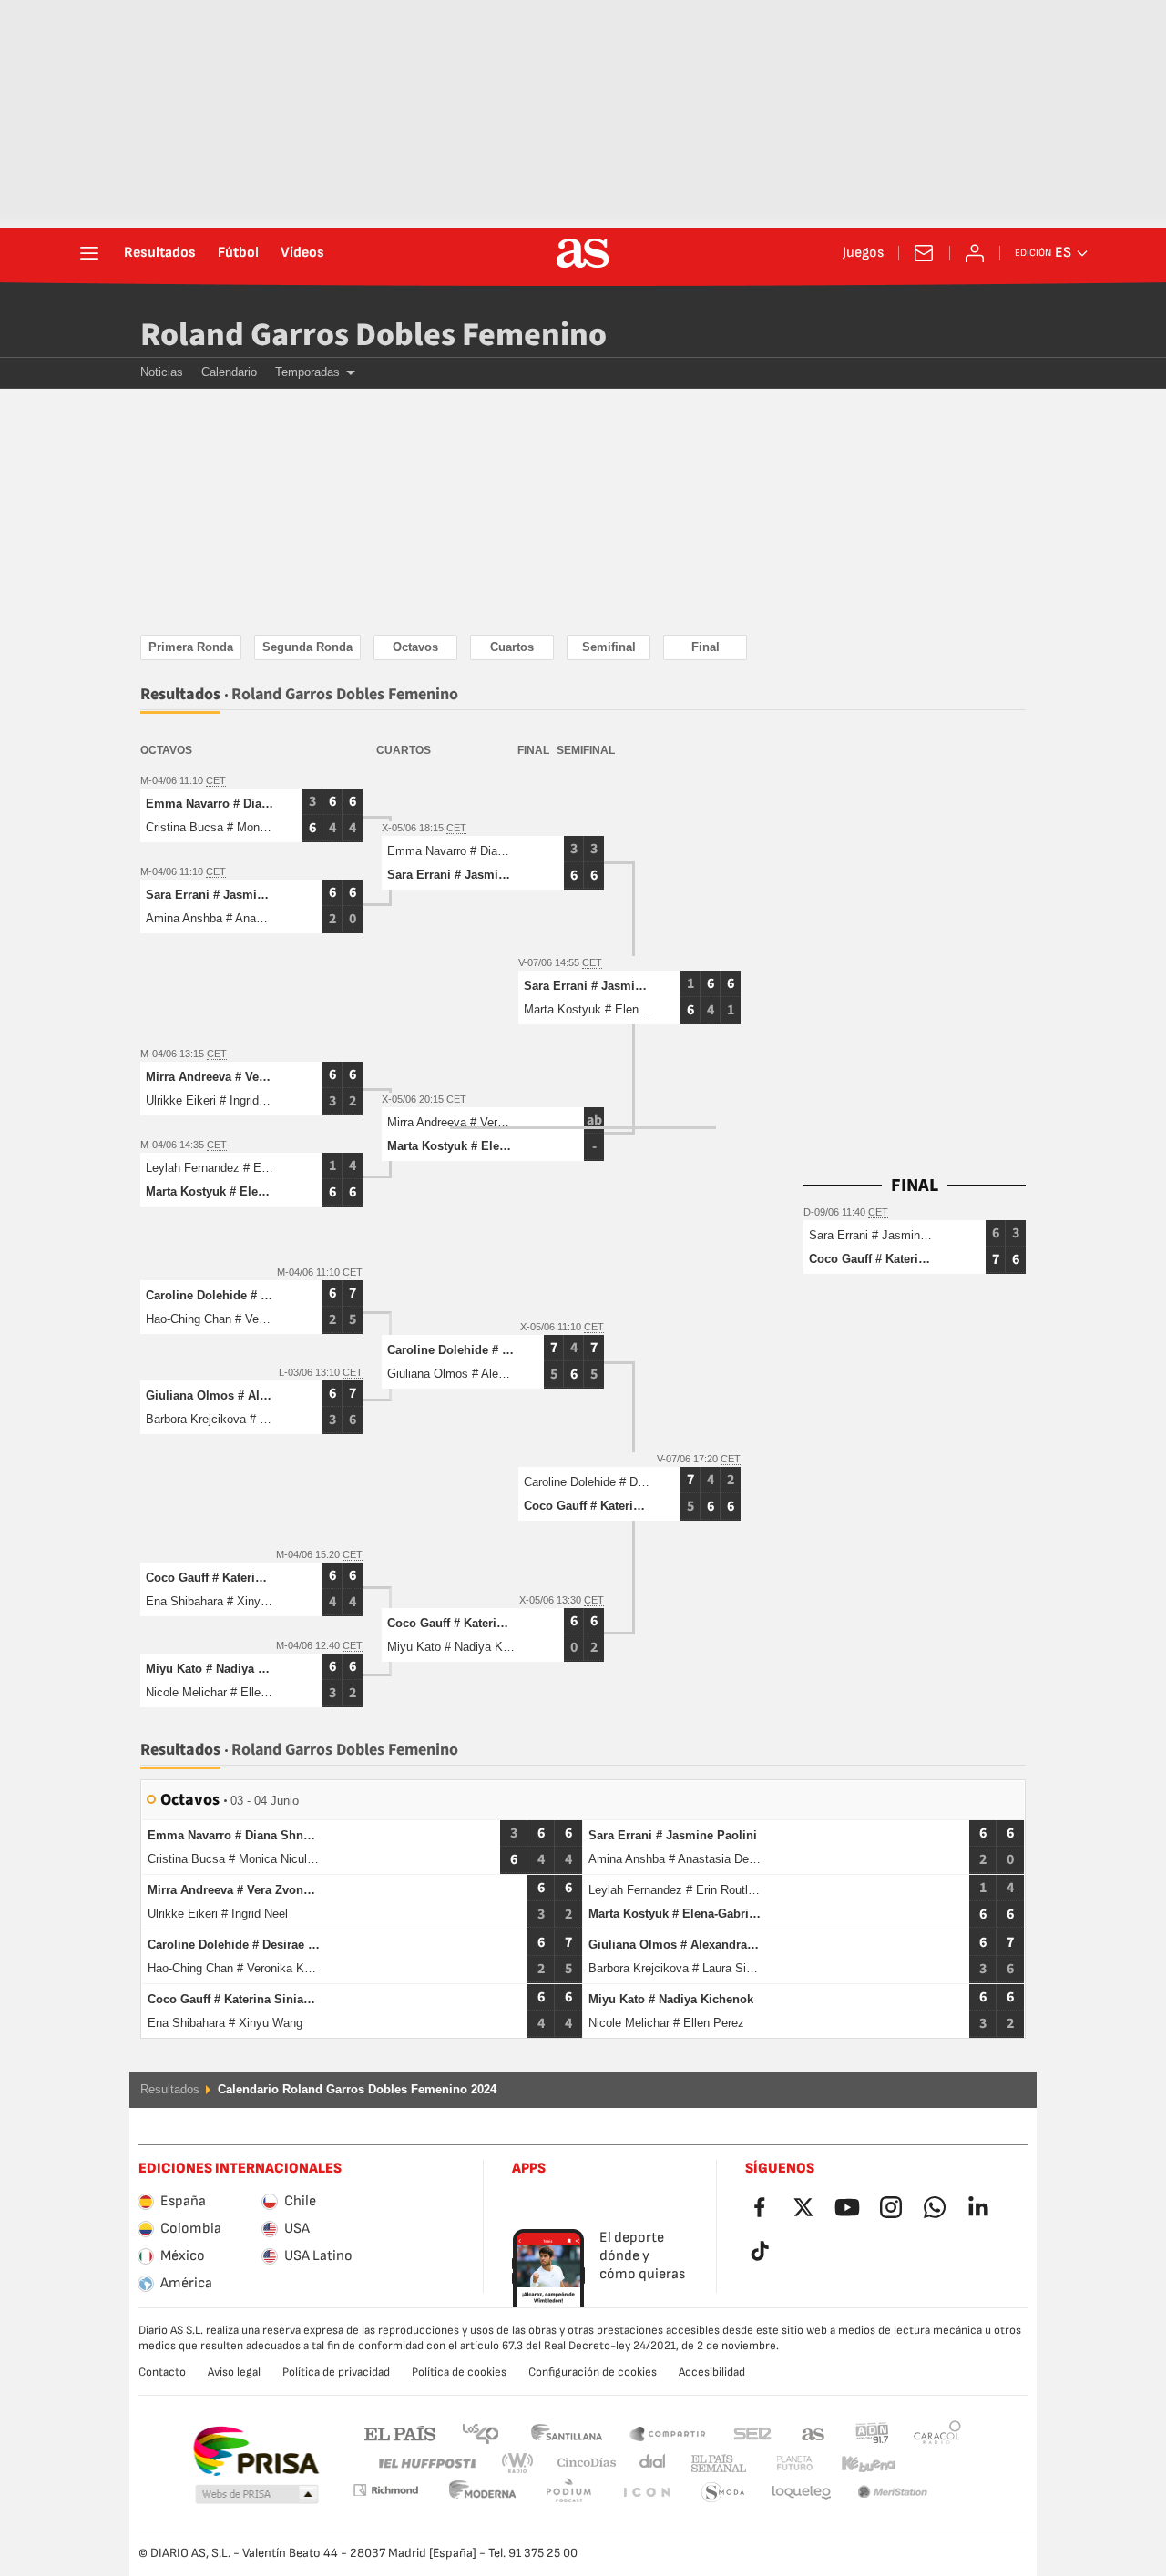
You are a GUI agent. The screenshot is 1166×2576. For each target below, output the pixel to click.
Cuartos (512, 647)
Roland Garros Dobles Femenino (373, 335)
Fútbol (238, 253)
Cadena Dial (649, 2464)
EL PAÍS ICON (568, 2493)
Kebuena (857, 2464)
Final (706, 647)
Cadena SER (752, 2433)
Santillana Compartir (668, 2433)
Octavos (415, 647)
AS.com (813, 2433)
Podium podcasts (483, 2493)
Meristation (802, 2493)
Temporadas (307, 372)
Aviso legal (234, 2372)
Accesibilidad (712, 2372)
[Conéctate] (975, 253)
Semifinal (609, 647)
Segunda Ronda (307, 647)
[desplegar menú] (89, 253)
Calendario (229, 372)
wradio (523, 2464)
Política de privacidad (336, 2372)
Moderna (385, 2490)
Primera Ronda (191, 647)
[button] (257, 2495)
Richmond (931, 2464)
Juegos (863, 253)
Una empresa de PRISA (256, 2451)
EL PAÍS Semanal (715, 2464)
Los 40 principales (480, 2433)
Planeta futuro (779, 2464)
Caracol (937, 2433)
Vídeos (302, 253)
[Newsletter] (924, 253)
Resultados (160, 253)
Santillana (566, 2433)
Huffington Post (426, 2464)
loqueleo (723, 2493)
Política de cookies (459, 2372)
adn (872, 2433)
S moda (646, 2493)
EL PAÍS (400, 2433)
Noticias (162, 372)
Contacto (162, 2372)
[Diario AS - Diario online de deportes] (583, 253)
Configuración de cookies (593, 2372)
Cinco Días (580, 2464)
